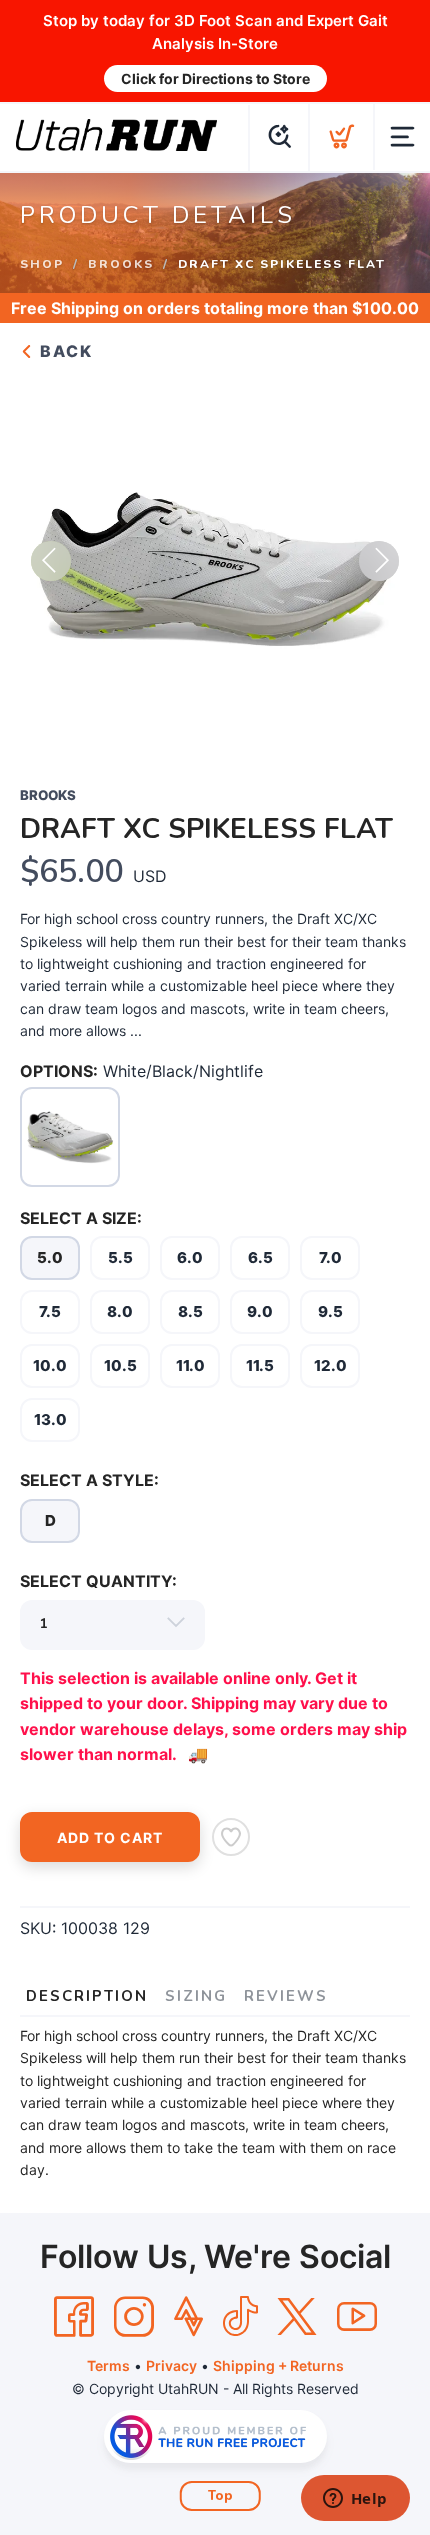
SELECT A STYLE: (89, 1480)
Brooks (121, 264)
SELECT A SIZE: (81, 1218)
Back (64, 351)
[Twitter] (297, 2317)
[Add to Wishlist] (231, 1837)
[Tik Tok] (240, 2317)
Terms (108, 2365)
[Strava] (188, 2317)
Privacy (171, 2365)
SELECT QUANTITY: (98, 1581)
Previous (51, 561)
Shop (42, 264)
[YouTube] (357, 2317)
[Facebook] (74, 2317)
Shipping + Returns (278, 2365)
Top (220, 2496)
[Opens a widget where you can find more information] (355, 2500)
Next (379, 561)
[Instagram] (134, 2317)
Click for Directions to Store (215, 78)
